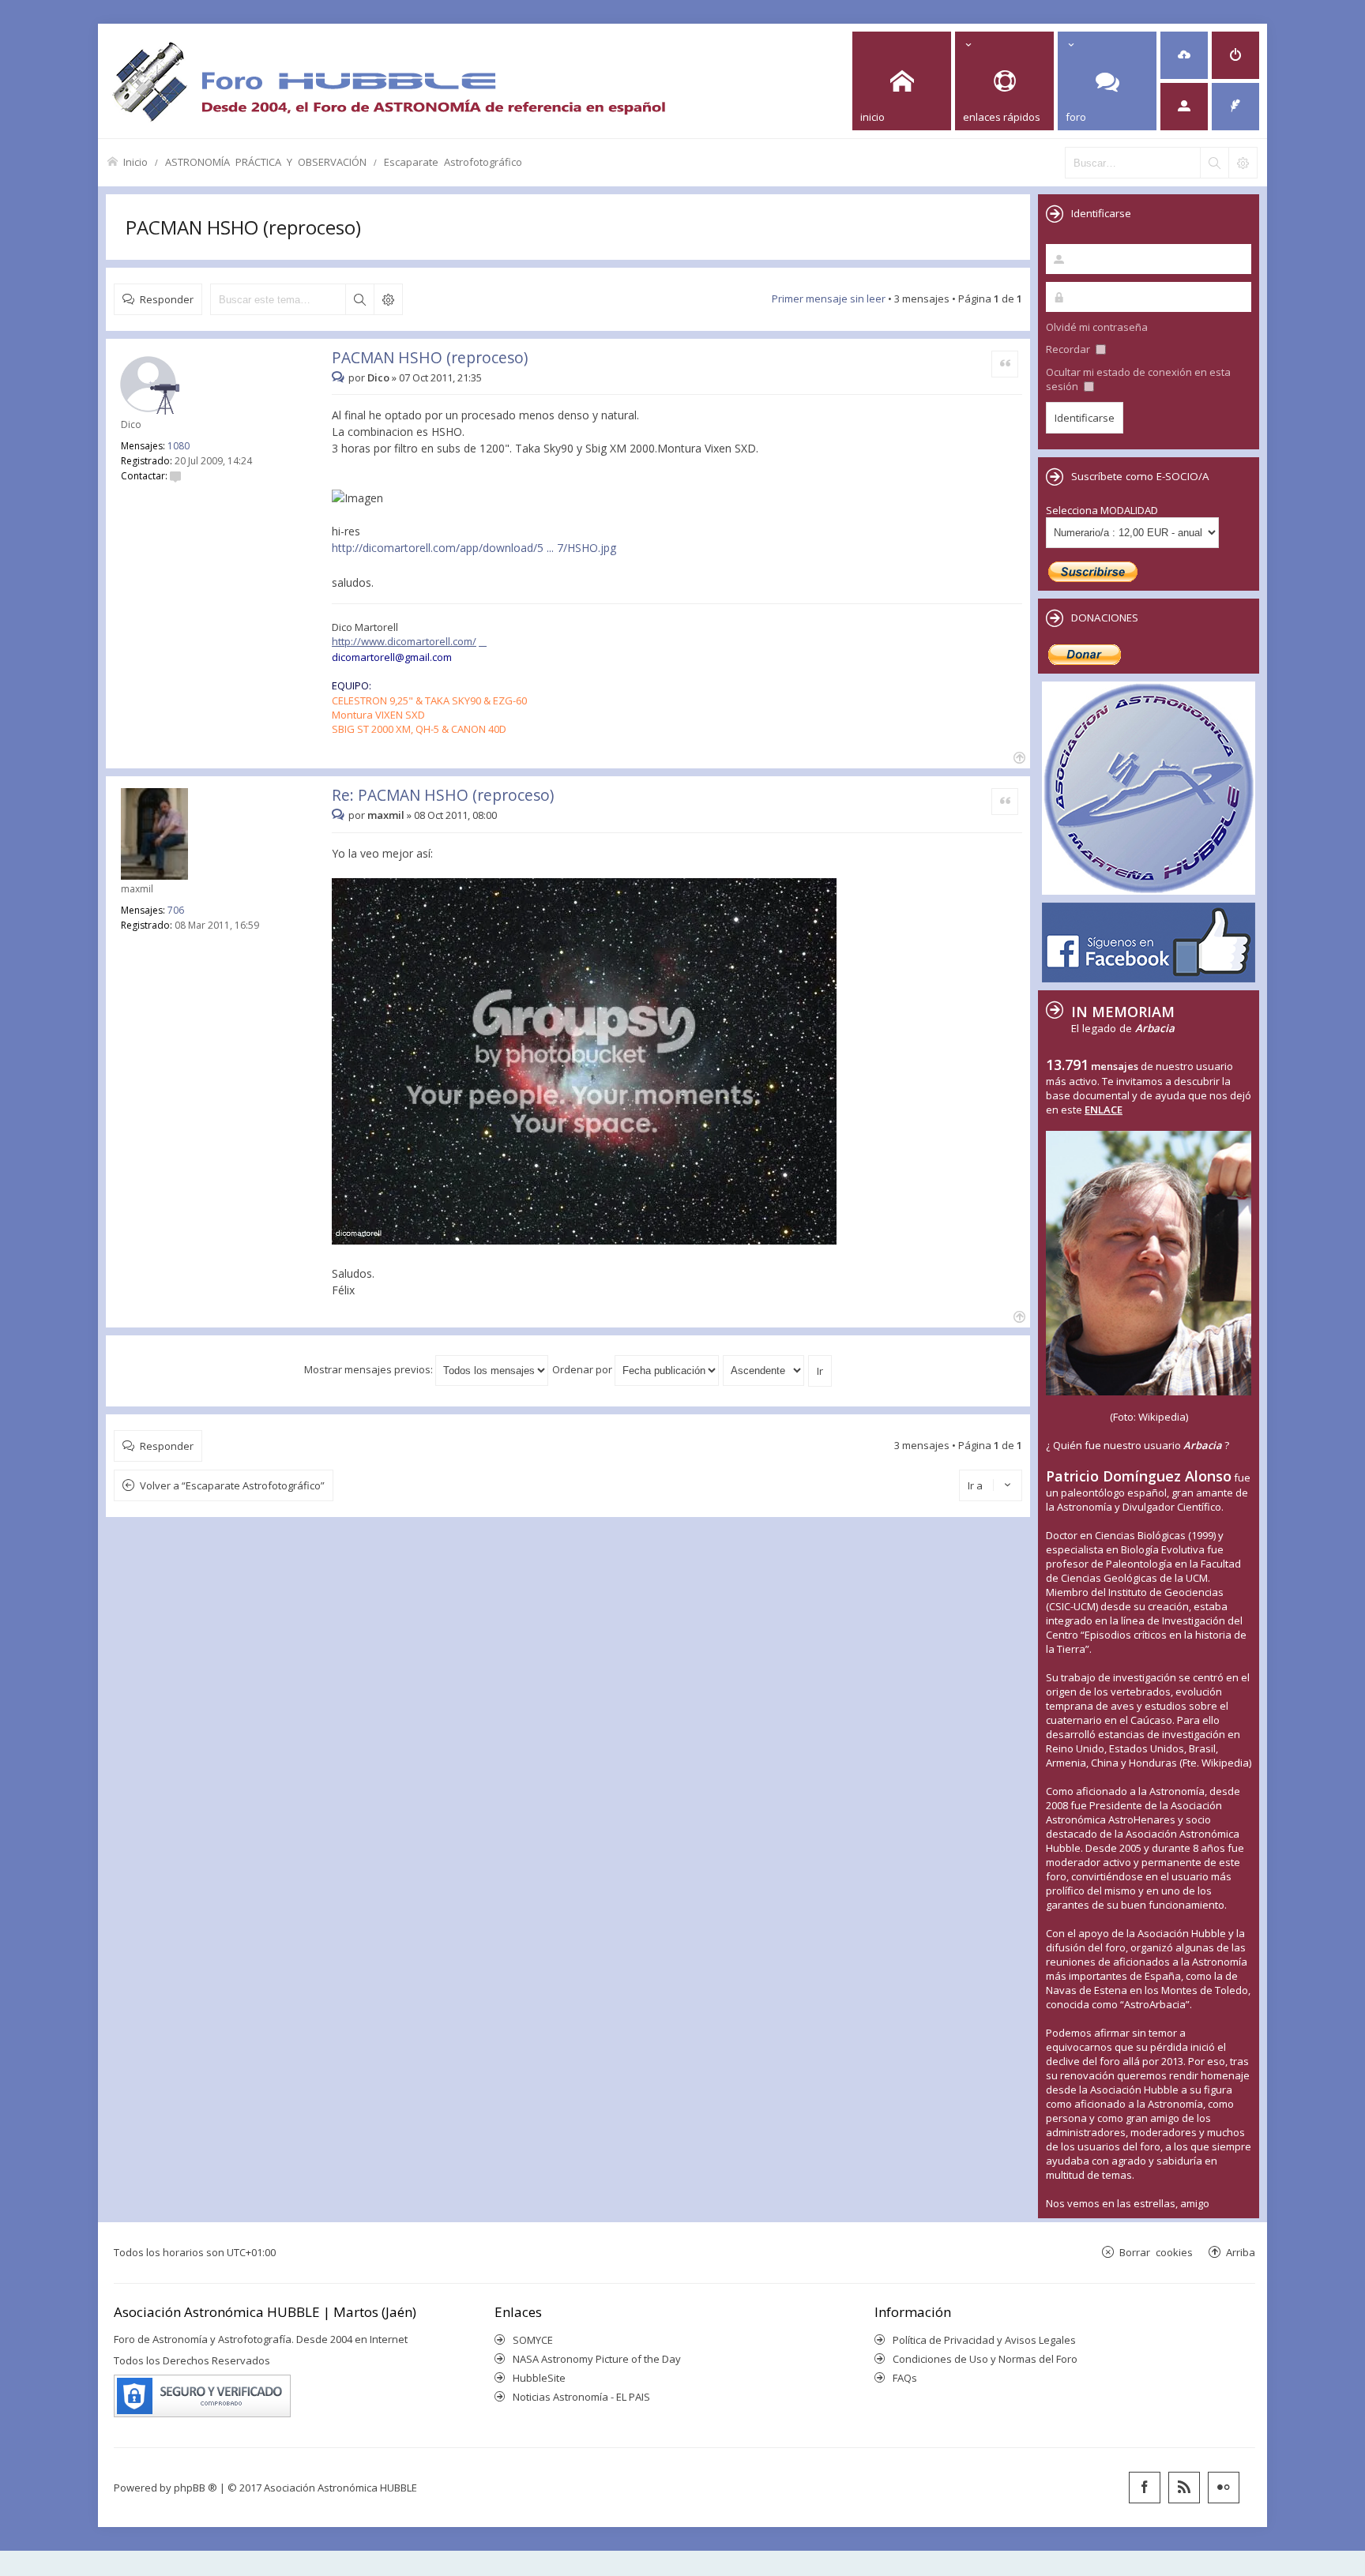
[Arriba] (1018, 756)
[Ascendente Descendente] (764, 1369)
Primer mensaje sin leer (829, 299)
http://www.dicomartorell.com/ (404, 641)
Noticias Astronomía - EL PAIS (581, 2397)
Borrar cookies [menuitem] (1156, 2252)
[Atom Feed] (1184, 2488)
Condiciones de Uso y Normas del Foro (985, 2359)
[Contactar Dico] (175, 476)
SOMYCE (533, 2340)
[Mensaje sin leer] (340, 377)
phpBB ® (196, 2488)
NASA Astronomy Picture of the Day (597, 2359)
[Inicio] (389, 81)
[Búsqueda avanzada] (1243, 163)
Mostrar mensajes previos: (370, 1369)
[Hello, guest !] (1184, 107)
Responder (167, 299)
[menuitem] (1184, 55)
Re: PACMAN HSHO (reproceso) (443, 795)
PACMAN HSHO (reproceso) (243, 227)
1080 (179, 446)
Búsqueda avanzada (388, 299)
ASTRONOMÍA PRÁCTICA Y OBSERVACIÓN (266, 161)
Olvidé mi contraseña (1097, 327)
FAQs (905, 2378)
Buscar (359, 299)
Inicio (135, 161)
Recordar (1069, 349)
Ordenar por (583, 1369)
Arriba (1241, 2252)
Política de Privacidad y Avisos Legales (984, 2340)
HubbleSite (539, 2378)
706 (176, 910)
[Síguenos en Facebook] (1145, 2488)
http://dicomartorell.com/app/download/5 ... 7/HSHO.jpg (474, 548)
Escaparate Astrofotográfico (453, 161)
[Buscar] (1214, 163)
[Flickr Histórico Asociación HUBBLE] (1224, 2488)
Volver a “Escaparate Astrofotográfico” (232, 1485)
